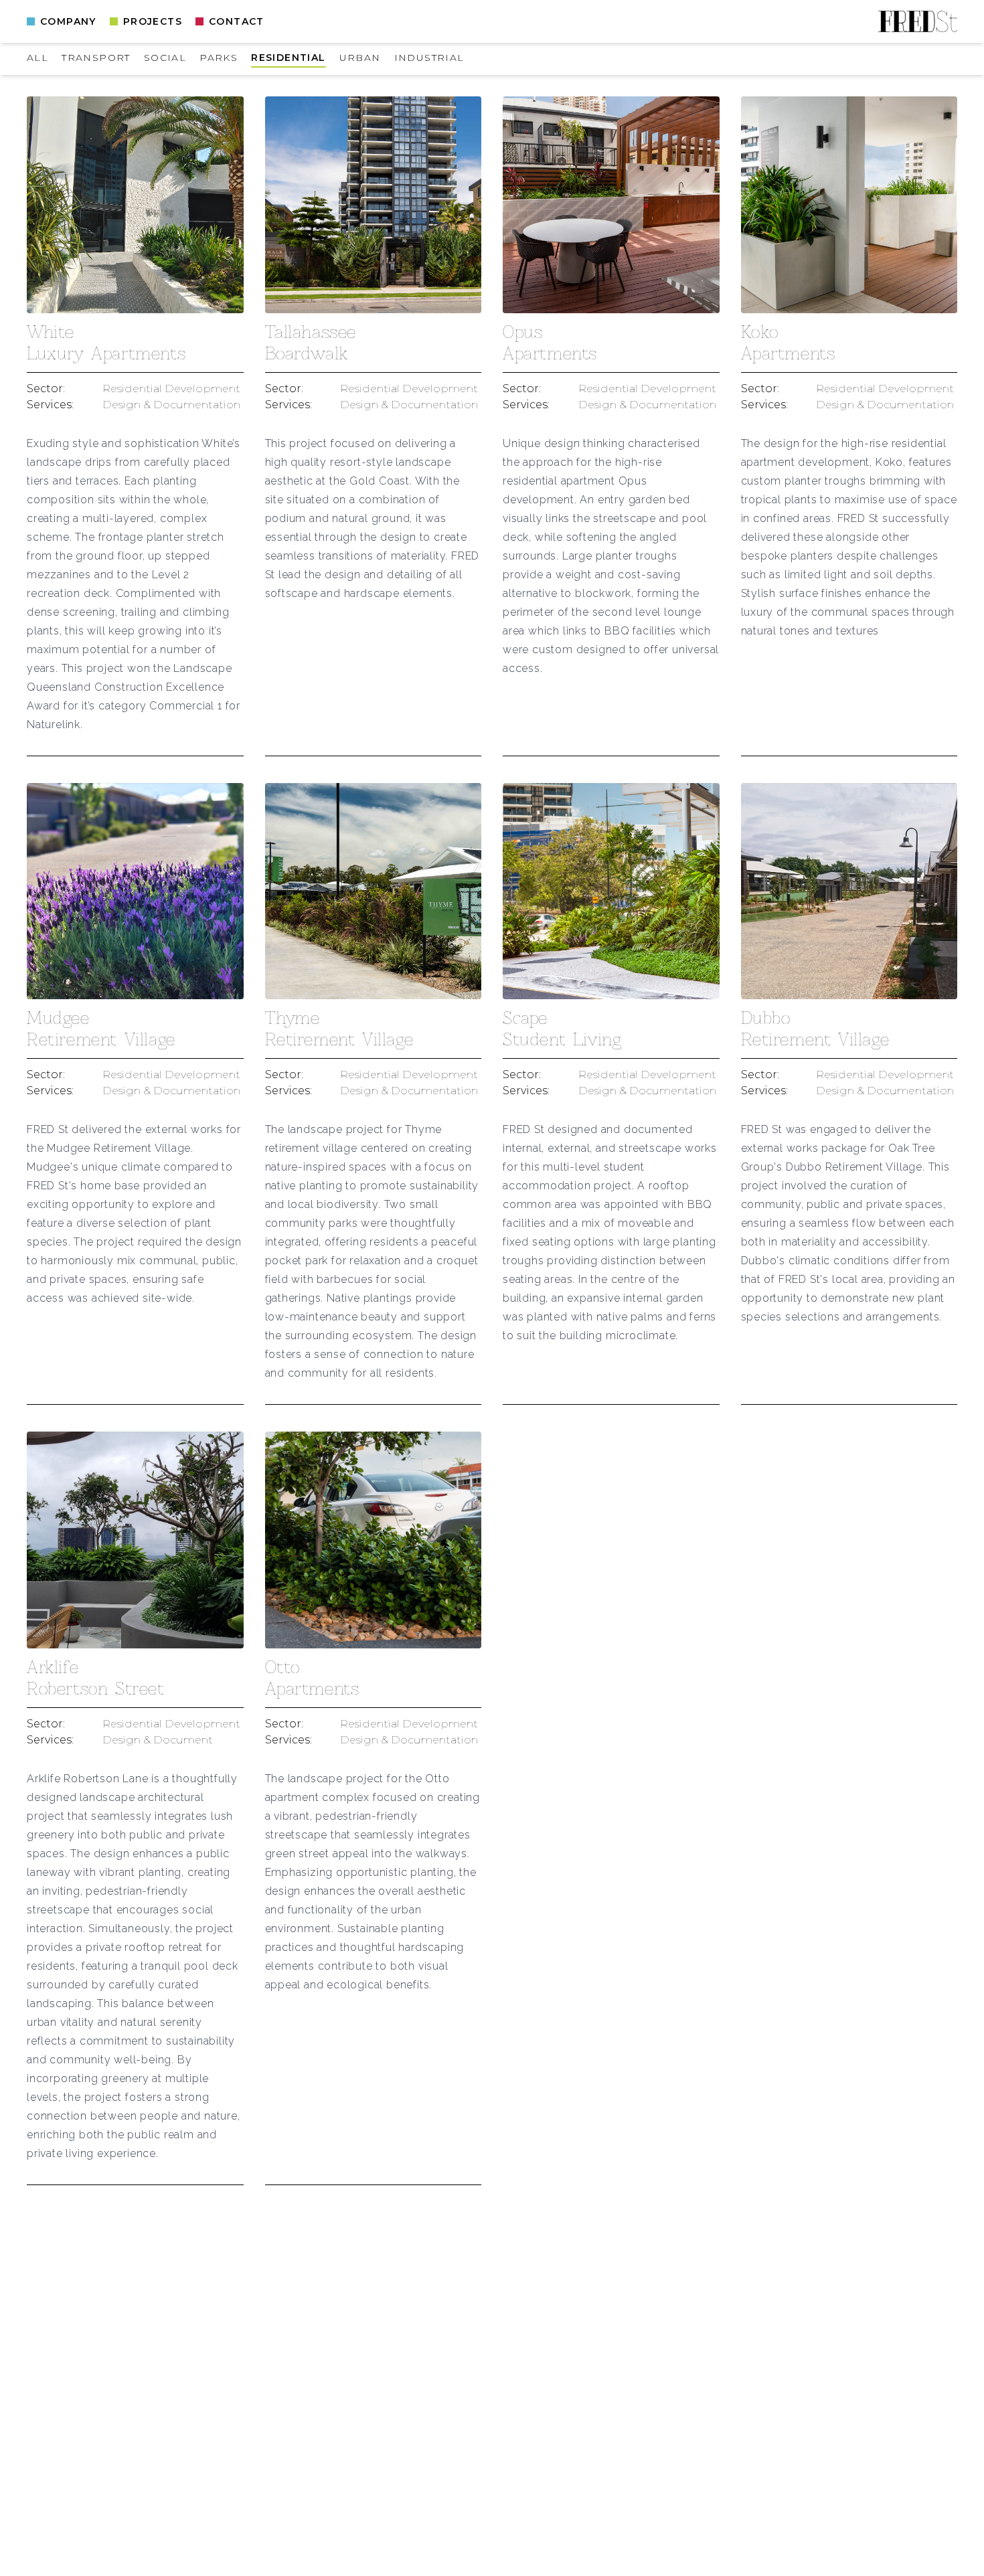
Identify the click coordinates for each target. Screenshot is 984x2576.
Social (165, 58)
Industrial (429, 58)
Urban (360, 58)
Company (68, 21)
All (37, 58)
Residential (288, 58)
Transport (96, 58)
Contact (237, 21)
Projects (153, 21)
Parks (219, 58)
